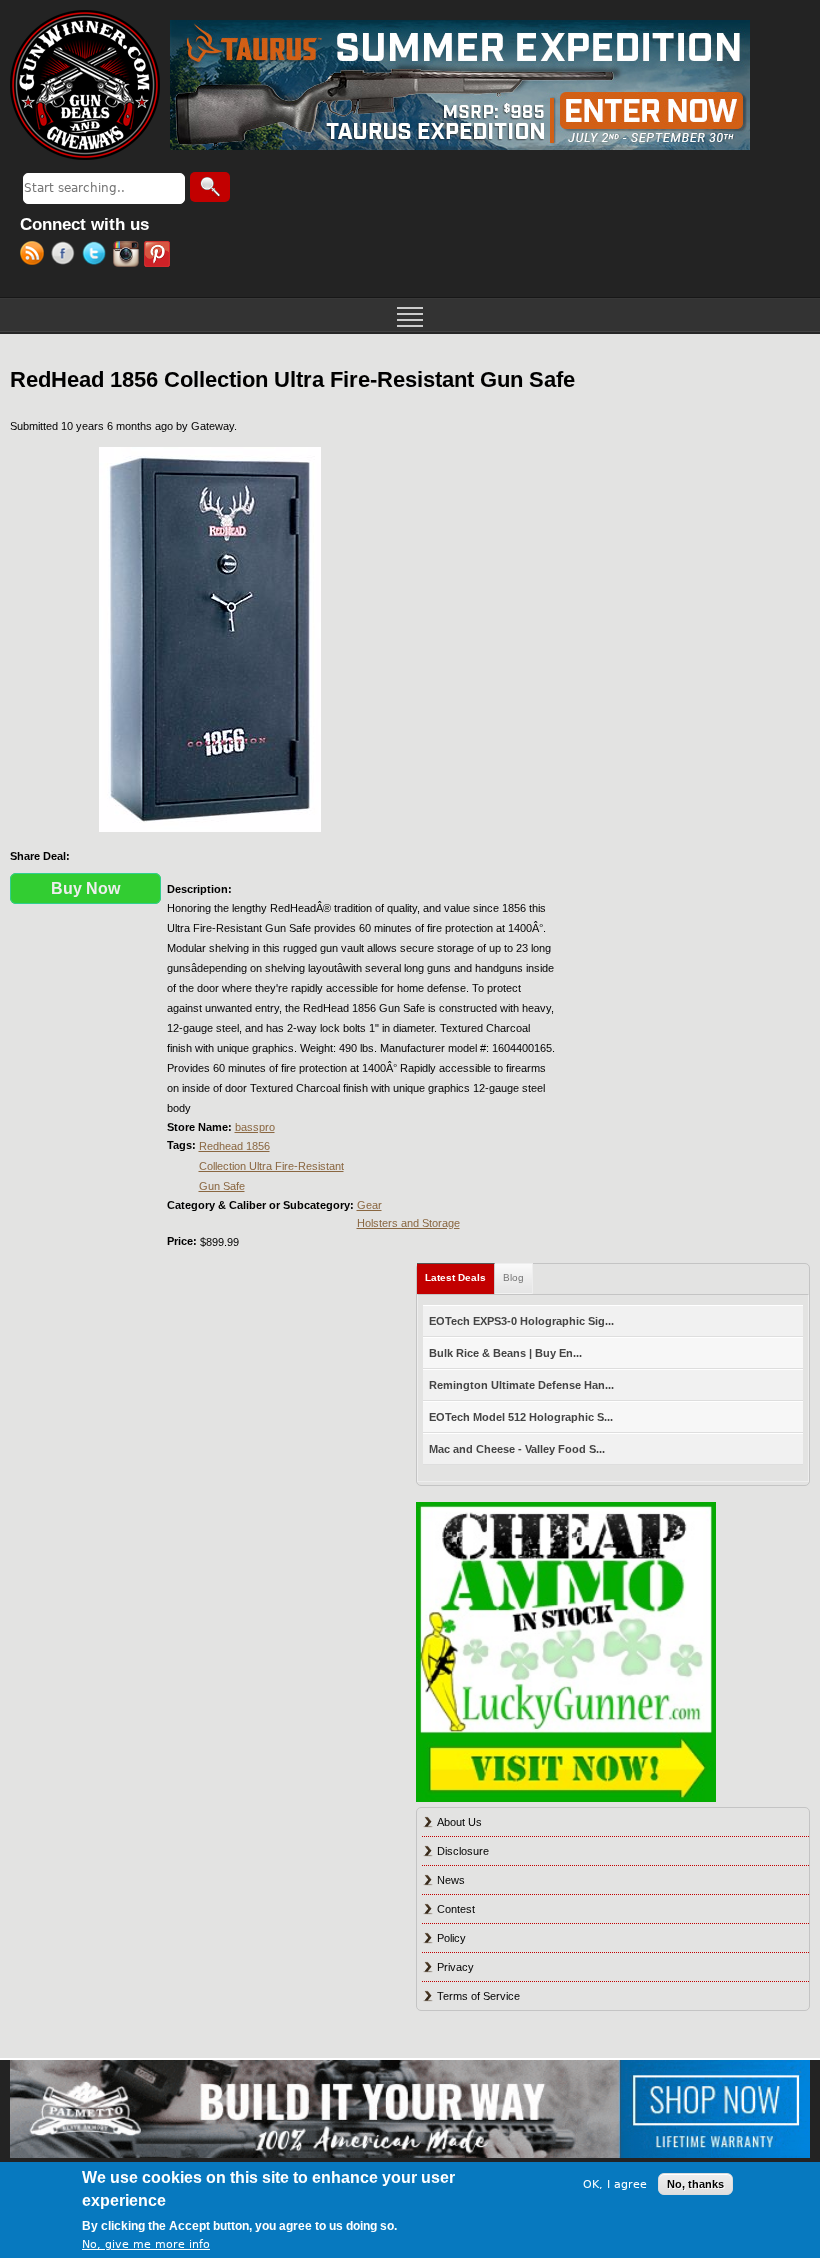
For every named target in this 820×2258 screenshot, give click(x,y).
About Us (459, 1822)
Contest (456, 1909)
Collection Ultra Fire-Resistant (271, 1166)
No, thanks (695, 2184)
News (451, 1880)
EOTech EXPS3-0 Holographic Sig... (521, 1321)
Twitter (97, 256)
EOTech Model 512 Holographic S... (521, 1417)
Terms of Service (478, 1996)
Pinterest (159, 256)
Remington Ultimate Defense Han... (521, 1385)
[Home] (85, 85)
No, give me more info (146, 2244)
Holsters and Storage (408, 1223)
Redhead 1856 (234, 1146)
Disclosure (463, 1851)
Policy (451, 1938)
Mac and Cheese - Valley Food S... (517, 1449)
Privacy (455, 1967)
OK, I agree (615, 2184)
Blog (513, 1277)
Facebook (66, 256)
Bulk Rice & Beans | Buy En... (505, 1353)
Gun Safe (222, 1186)
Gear (369, 1205)
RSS (35, 256)
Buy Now (85, 888)
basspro (255, 1127)
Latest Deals (460, 1277)
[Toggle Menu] (410, 315)
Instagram (128, 256)
